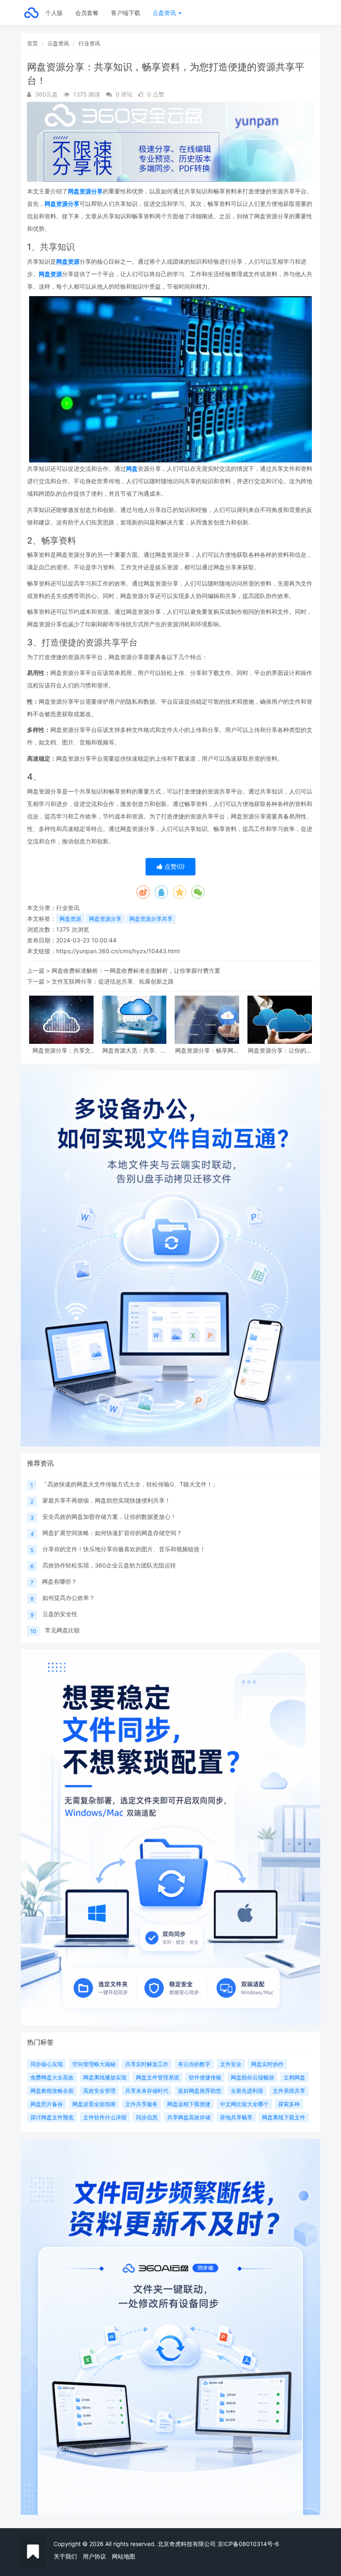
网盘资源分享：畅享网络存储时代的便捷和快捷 (207, 1050)
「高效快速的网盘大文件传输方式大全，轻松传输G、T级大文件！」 (130, 1484)
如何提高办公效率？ (69, 1598)
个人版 (54, 13)
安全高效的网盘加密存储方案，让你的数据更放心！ (109, 1517)
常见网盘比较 (62, 1630)
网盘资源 (68, 261)
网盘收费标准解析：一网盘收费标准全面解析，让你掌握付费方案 (136, 970)
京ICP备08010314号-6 (248, 2544)
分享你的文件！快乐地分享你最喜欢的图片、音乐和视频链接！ (124, 1549)
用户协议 (94, 2556)
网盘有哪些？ (59, 1581)
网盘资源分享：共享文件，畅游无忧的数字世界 (62, 1050)
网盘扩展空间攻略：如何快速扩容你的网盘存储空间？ (112, 1533)
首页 (32, 43)
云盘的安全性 (60, 1614)
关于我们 (65, 2556)
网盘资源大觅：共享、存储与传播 (134, 1050)
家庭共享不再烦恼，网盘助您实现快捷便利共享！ (106, 1500)
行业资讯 (89, 43)
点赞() (174, 866)
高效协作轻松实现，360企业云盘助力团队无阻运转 (109, 1565)
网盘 (132, 468)
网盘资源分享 (85, 191)
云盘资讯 (165, 13)
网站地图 (124, 2556)
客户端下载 (126, 13)
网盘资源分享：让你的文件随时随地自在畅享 (280, 1050)
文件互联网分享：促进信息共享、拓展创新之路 (113, 981)
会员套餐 (87, 13)
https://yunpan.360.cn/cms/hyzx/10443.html (118, 951)
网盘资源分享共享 (151, 919)
